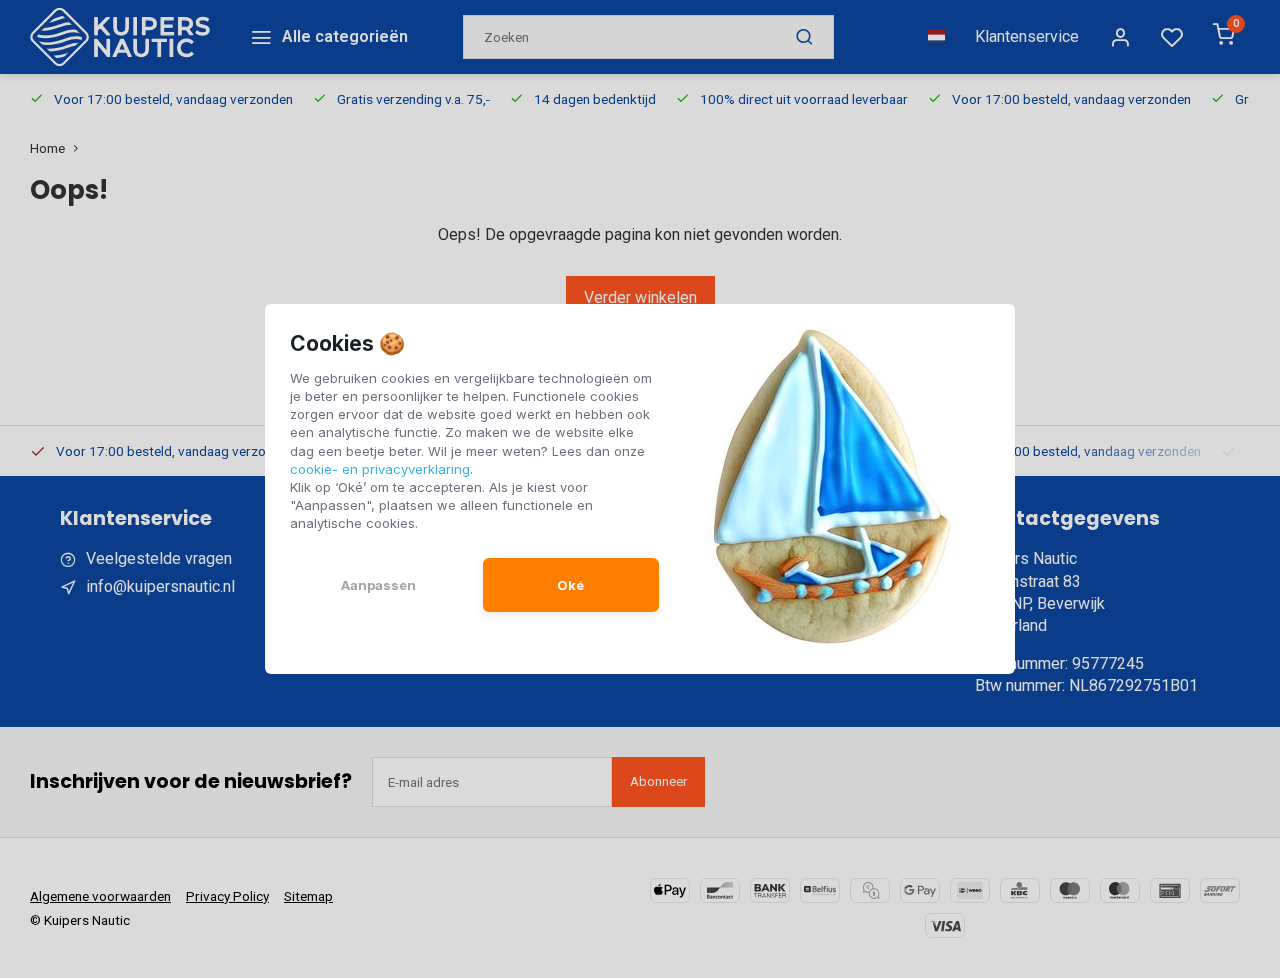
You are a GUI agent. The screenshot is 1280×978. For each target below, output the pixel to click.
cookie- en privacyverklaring (380, 469)
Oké (570, 585)
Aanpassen (378, 585)
